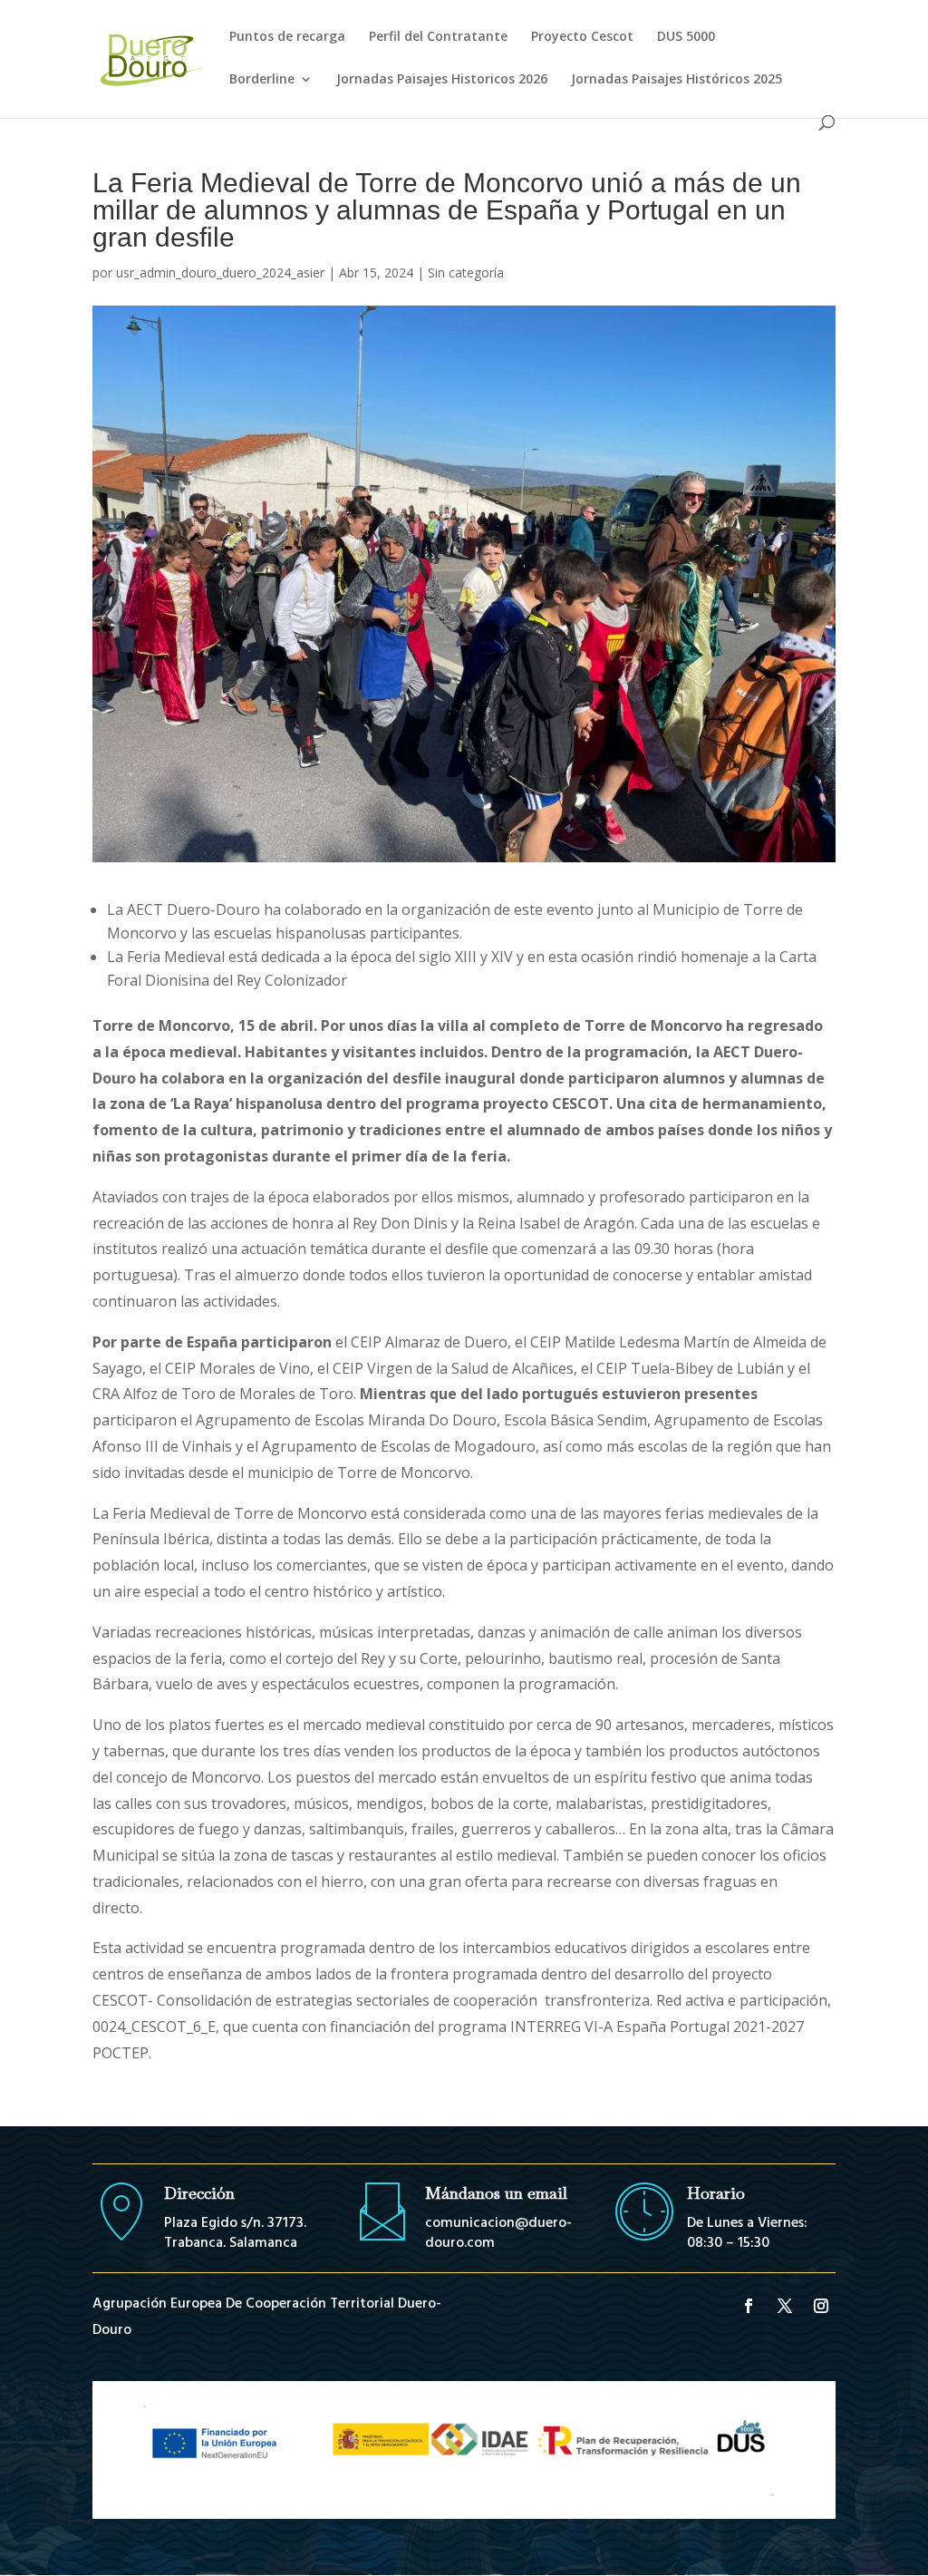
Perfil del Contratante (438, 37)
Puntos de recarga (287, 37)
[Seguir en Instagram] (821, 2306)
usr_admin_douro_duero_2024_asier (220, 272)
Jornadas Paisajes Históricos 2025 (677, 80)
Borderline (262, 80)
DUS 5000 (686, 37)
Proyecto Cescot (582, 37)
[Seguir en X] (785, 2306)
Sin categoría (466, 272)
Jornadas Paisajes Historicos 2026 (442, 80)
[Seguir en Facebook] (749, 2306)
